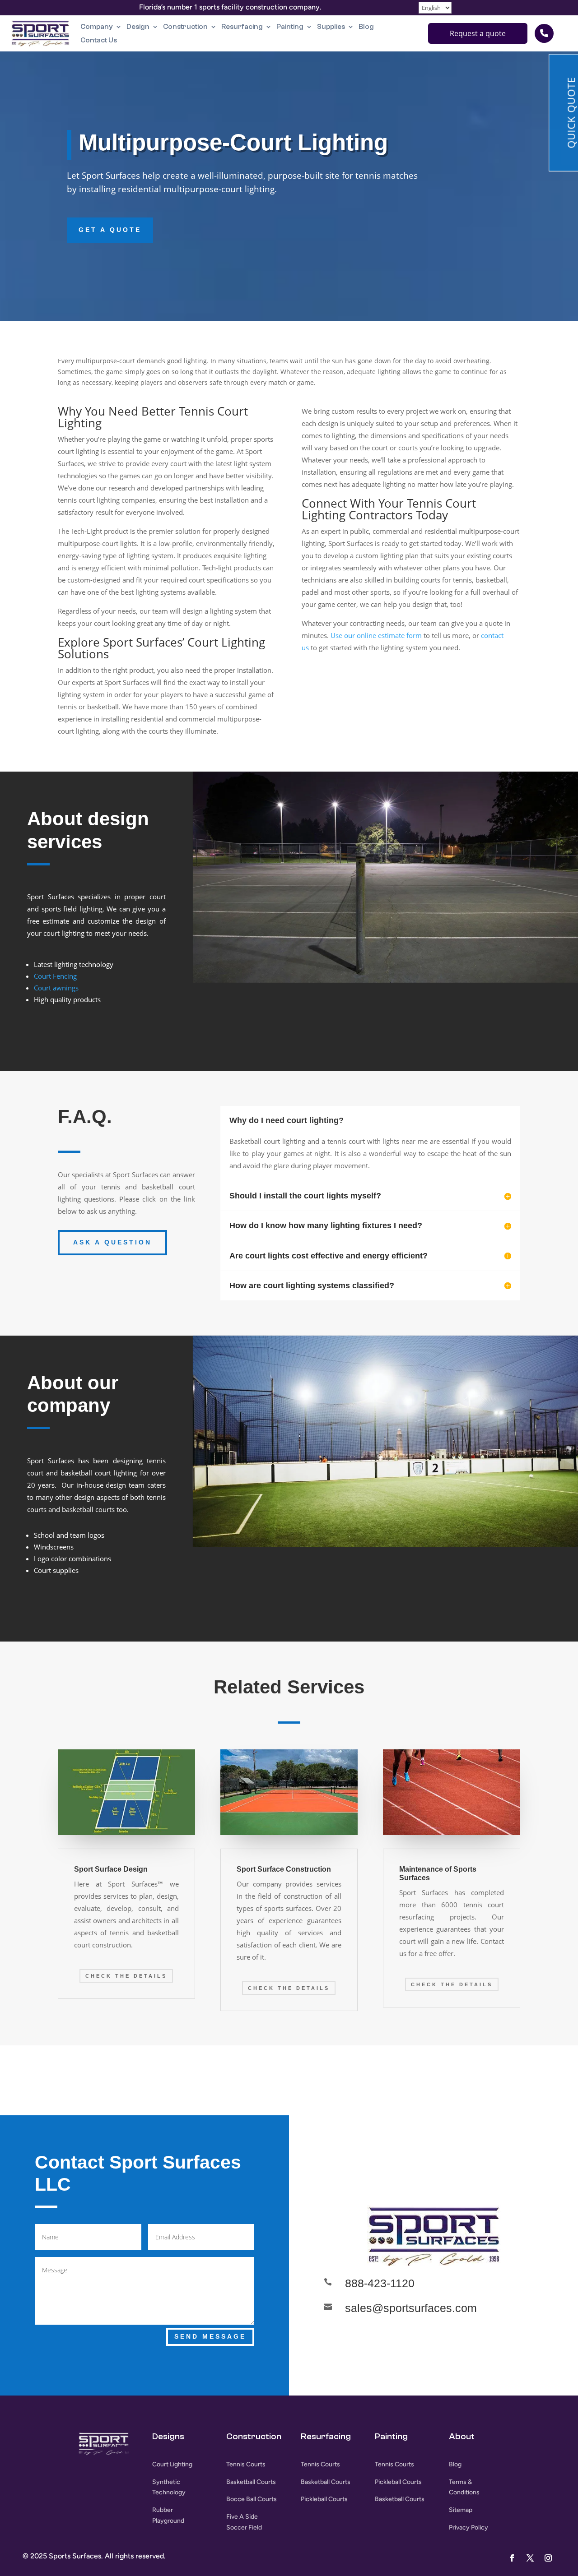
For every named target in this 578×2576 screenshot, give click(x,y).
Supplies (331, 27)
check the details (289, 1988)
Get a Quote (110, 230)
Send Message (210, 2336)
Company (97, 27)
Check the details (126, 1976)
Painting (290, 27)
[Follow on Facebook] (406, 2141)
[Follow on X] (433, 2141)
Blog (366, 27)
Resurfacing (242, 27)
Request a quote (478, 33)
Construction (185, 27)
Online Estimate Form (490, 1013)
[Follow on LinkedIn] (461, 2141)
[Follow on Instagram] (548, 2558)
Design (138, 27)
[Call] (544, 33)
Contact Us (99, 40)
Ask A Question (112, 1242)
